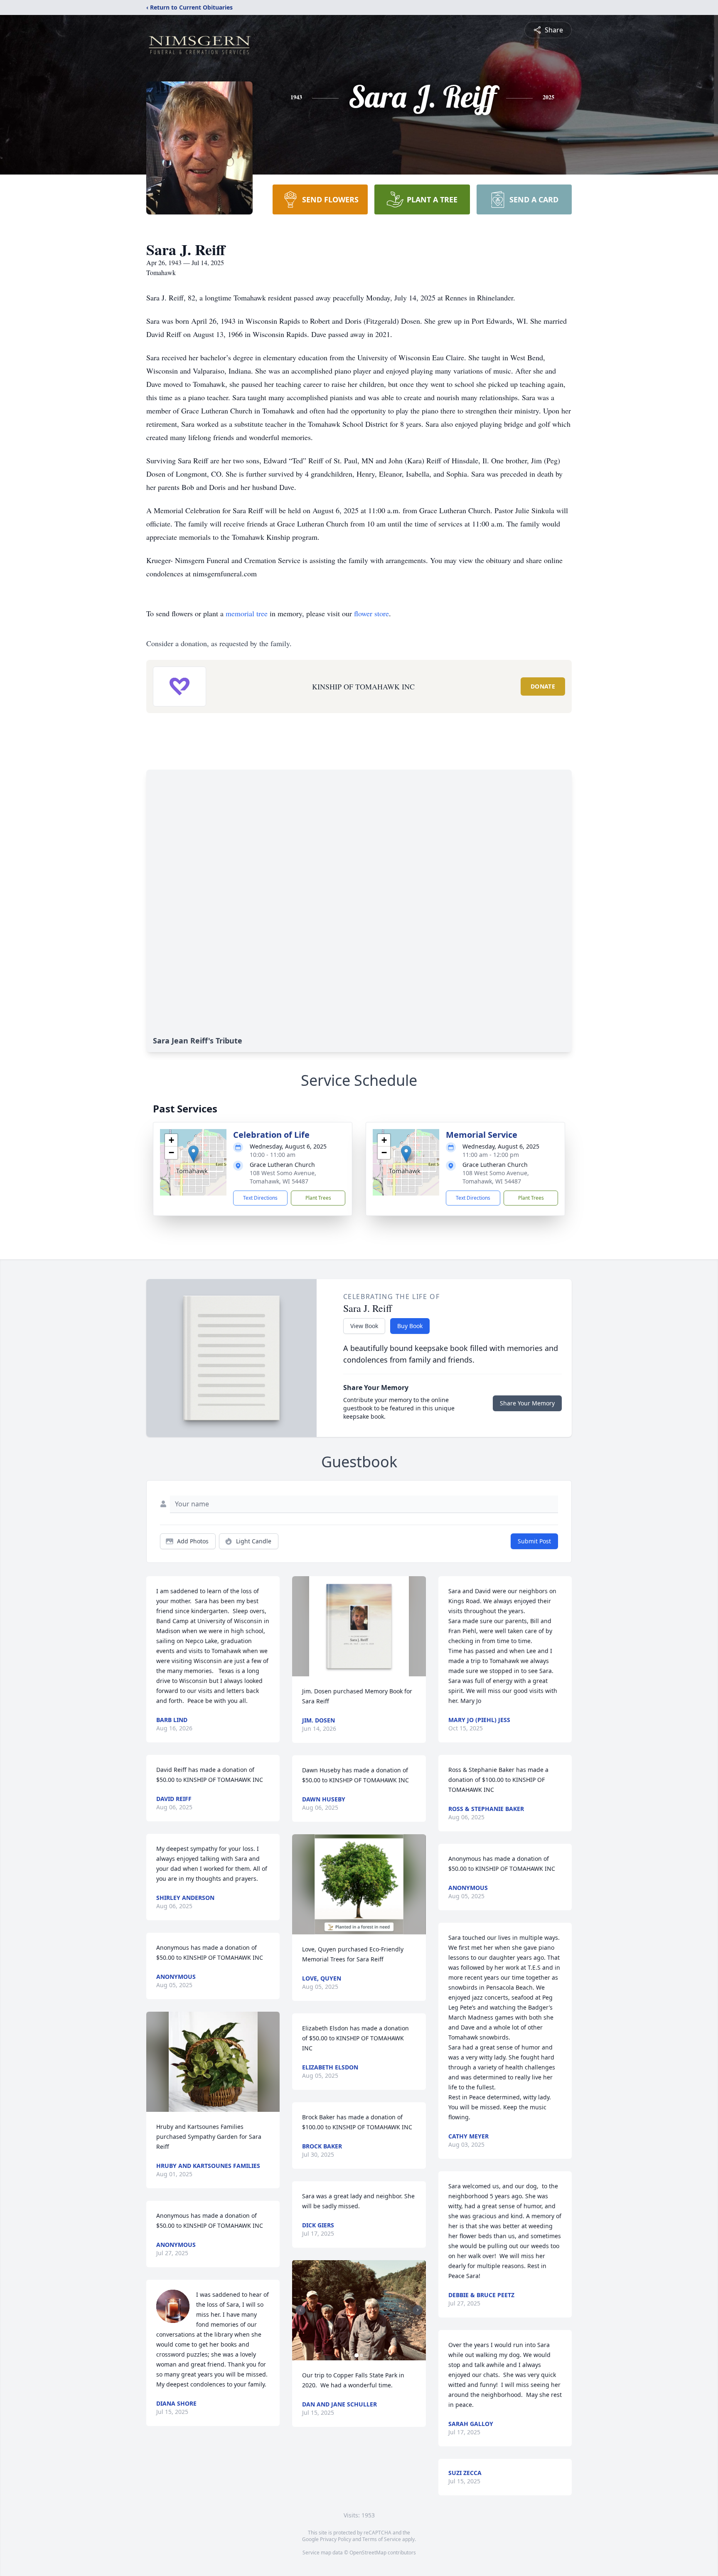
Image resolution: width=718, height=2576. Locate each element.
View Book (364, 1326)
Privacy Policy (336, 2539)
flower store (371, 613)
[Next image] (418, 2310)
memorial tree (247, 613)
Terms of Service (382, 2539)
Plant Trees (318, 1198)
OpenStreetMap (368, 2553)
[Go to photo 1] (357, 2355)
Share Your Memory (527, 1403)
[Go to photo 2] (361, 2355)
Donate (543, 686)
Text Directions (260, 1198)
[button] (193, 1154)
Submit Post (534, 1541)
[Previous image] (300, 2310)
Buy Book (410, 1326)
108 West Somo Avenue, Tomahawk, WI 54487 (283, 1177)
